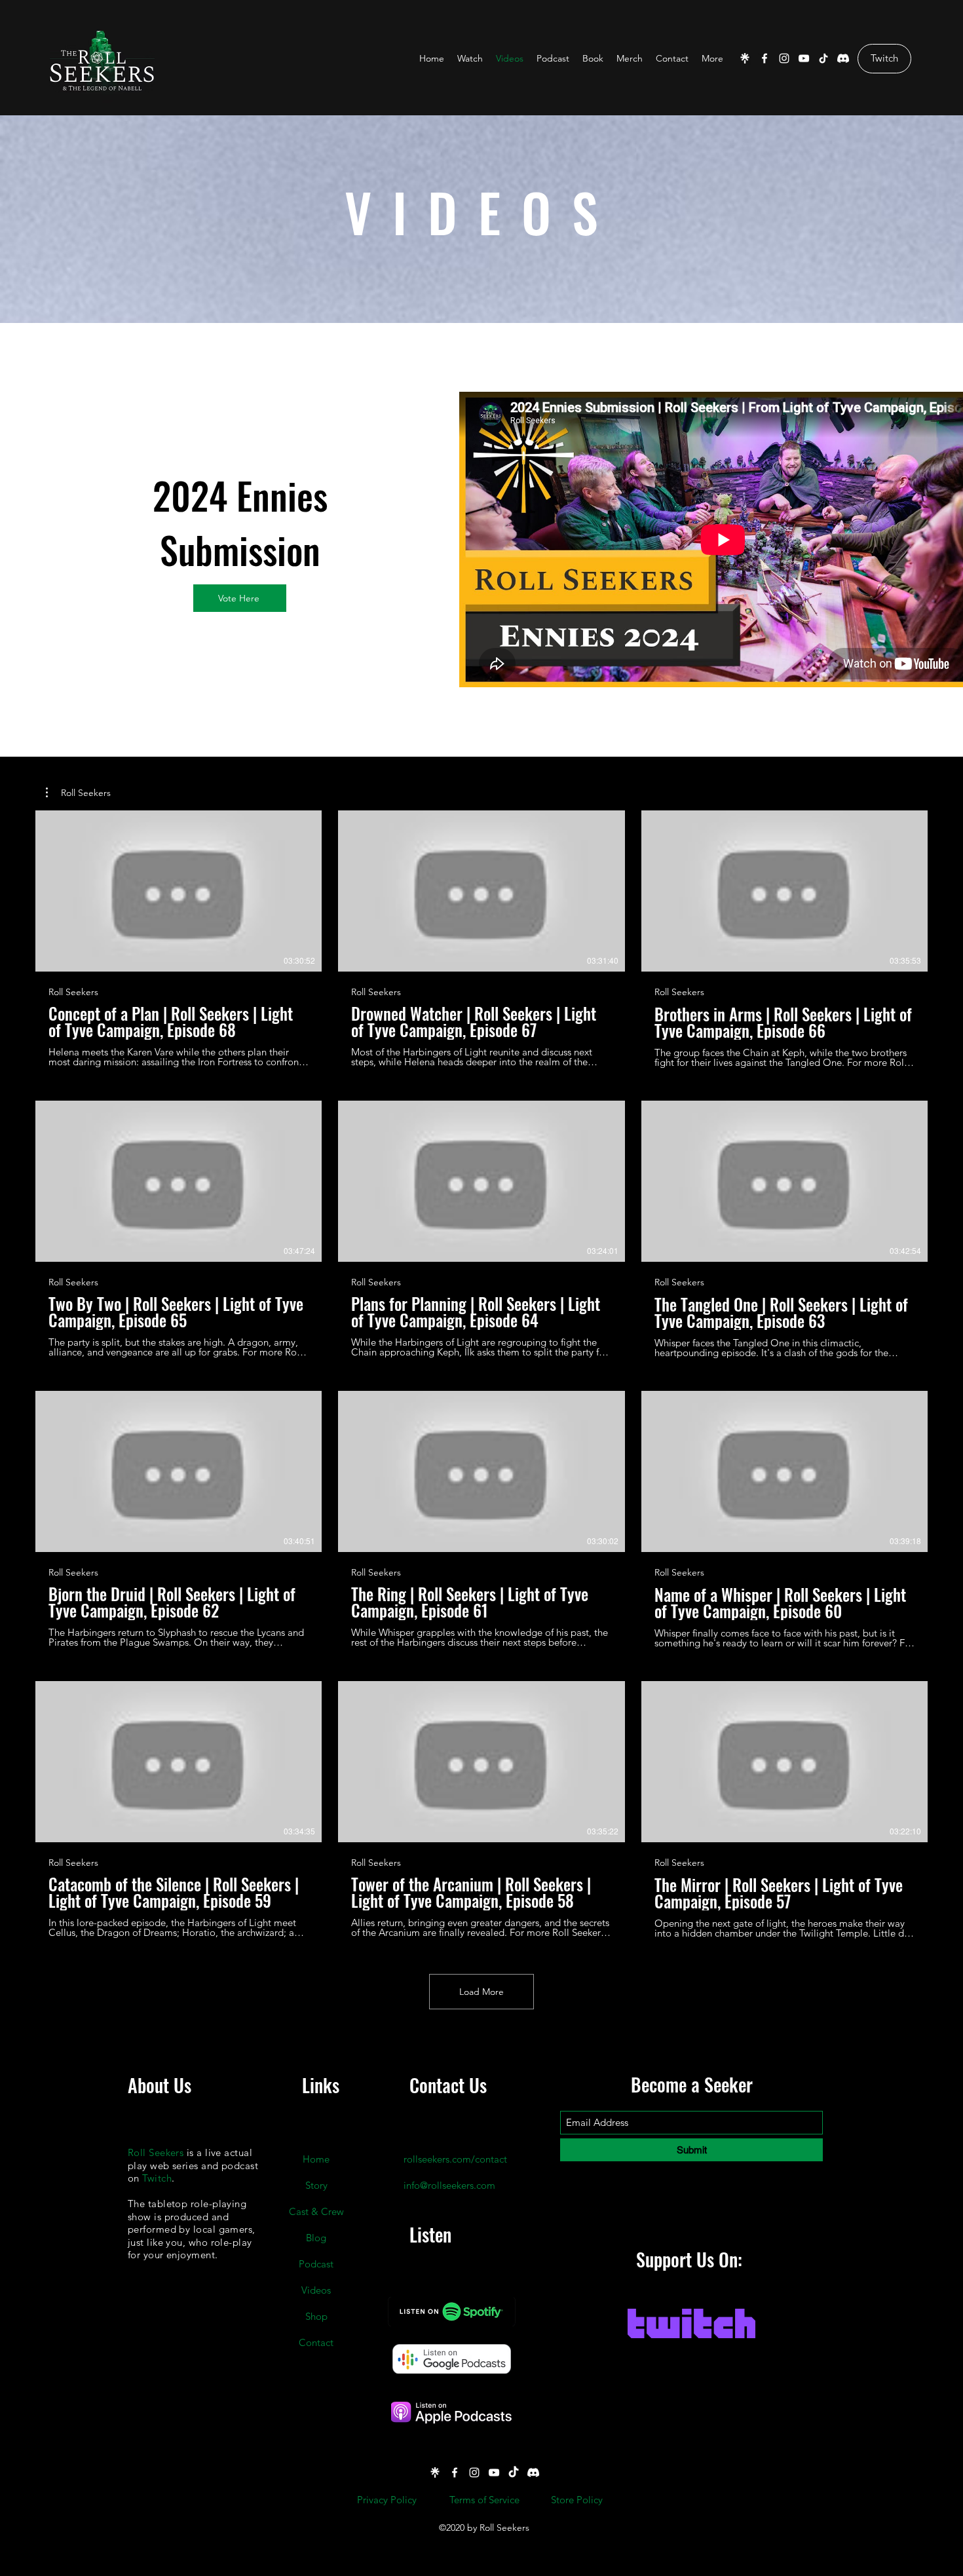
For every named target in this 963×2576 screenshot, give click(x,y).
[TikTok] (823, 58)
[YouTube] (804, 58)
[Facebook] (765, 58)
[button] (78, 793)
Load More (481, 1992)
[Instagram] (784, 58)
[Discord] (843, 58)
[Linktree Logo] (745, 58)
